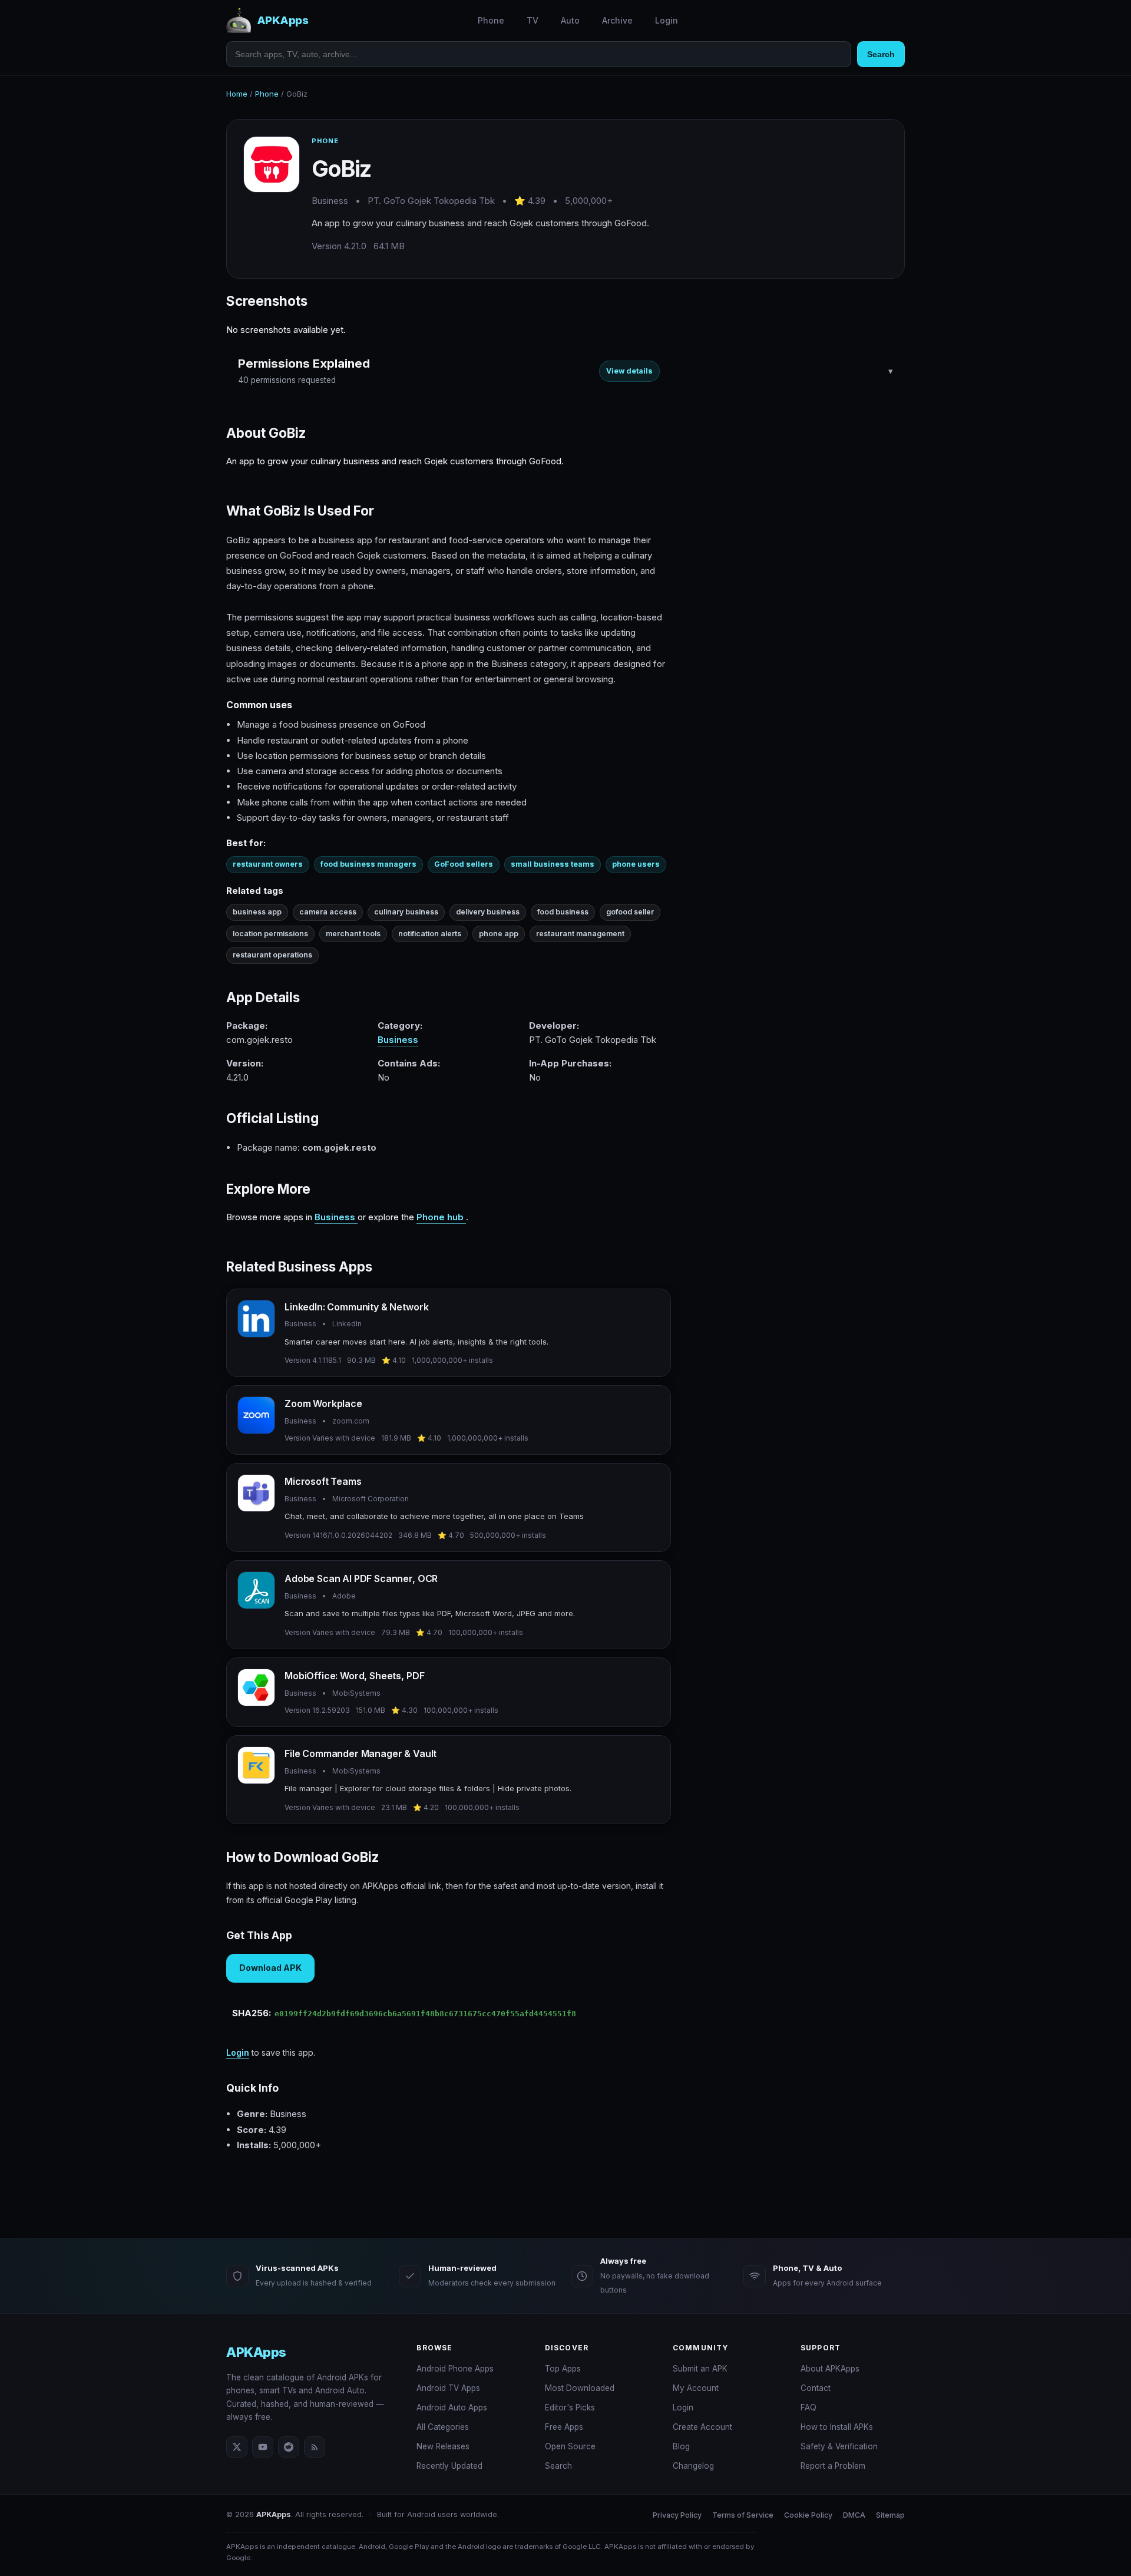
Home (237, 94)
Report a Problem (833, 2466)
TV (533, 20)
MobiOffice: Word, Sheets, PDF (354, 1676)
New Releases (443, 2446)
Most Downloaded (580, 2388)
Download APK (270, 1968)
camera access (328, 912)
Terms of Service (743, 2515)
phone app (499, 934)
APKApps (256, 2352)
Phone (491, 20)
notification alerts (430, 934)
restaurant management (580, 934)
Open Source (570, 2446)
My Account (696, 2388)
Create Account (702, 2427)
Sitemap (890, 2515)
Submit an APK (700, 2369)
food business (563, 912)
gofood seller (630, 912)
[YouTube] (263, 2447)
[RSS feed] (315, 2447)
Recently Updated (449, 2466)
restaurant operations (272, 955)
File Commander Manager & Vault (361, 1753)
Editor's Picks (570, 2407)
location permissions (270, 934)
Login (667, 20)
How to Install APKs (837, 2427)
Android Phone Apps (455, 2369)
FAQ (808, 2407)
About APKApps (830, 2369)
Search (881, 54)
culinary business (406, 912)
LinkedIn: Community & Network (356, 1307)
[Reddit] (289, 2447)
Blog (681, 2446)
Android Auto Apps (452, 2407)
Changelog (693, 2466)
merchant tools (353, 934)
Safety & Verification (839, 2446)
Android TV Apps (448, 2388)
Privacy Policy (677, 2515)
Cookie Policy (808, 2515)
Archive (617, 20)
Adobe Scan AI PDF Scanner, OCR (361, 1578)
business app (257, 912)
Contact (816, 2388)
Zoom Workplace (323, 1403)
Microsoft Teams (323, 1481)
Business (398, 1040)
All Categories (443, 2427)
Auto (570, 20)
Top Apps (563, 2369)
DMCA (854, 2515)
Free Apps (564, 2427)
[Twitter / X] (237, 2447)
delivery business (488, 912)
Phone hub (441, 1217)
